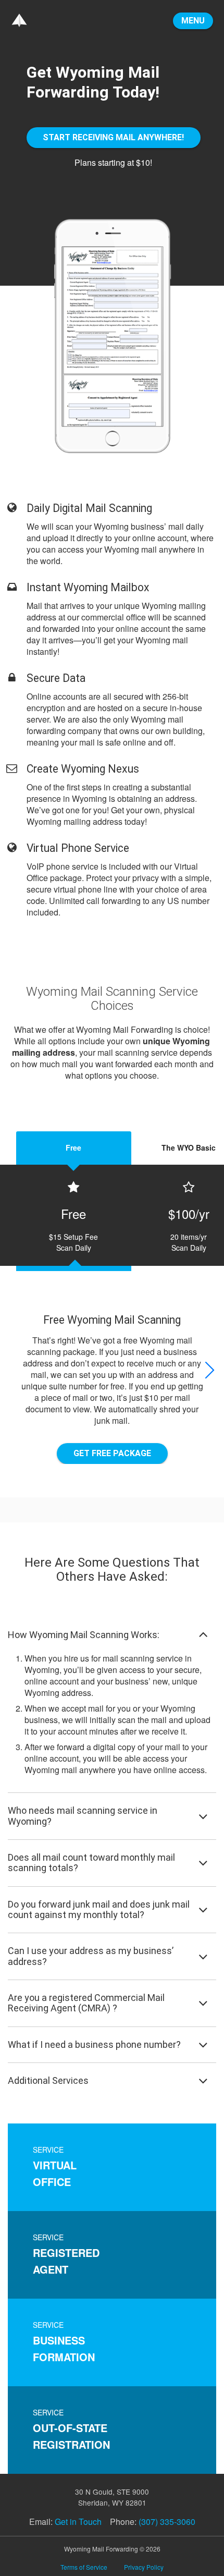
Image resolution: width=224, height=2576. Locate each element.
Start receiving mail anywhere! (113, 137)
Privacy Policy (144, 2567)
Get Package (112, 1453)
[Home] (19, 19)
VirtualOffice (55, 2167)
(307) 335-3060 (167, 2522)
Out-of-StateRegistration (71, 2430)
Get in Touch (78, 2522)
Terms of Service (84, 2567)
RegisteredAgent (66, 2254)
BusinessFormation (64, 2342)
